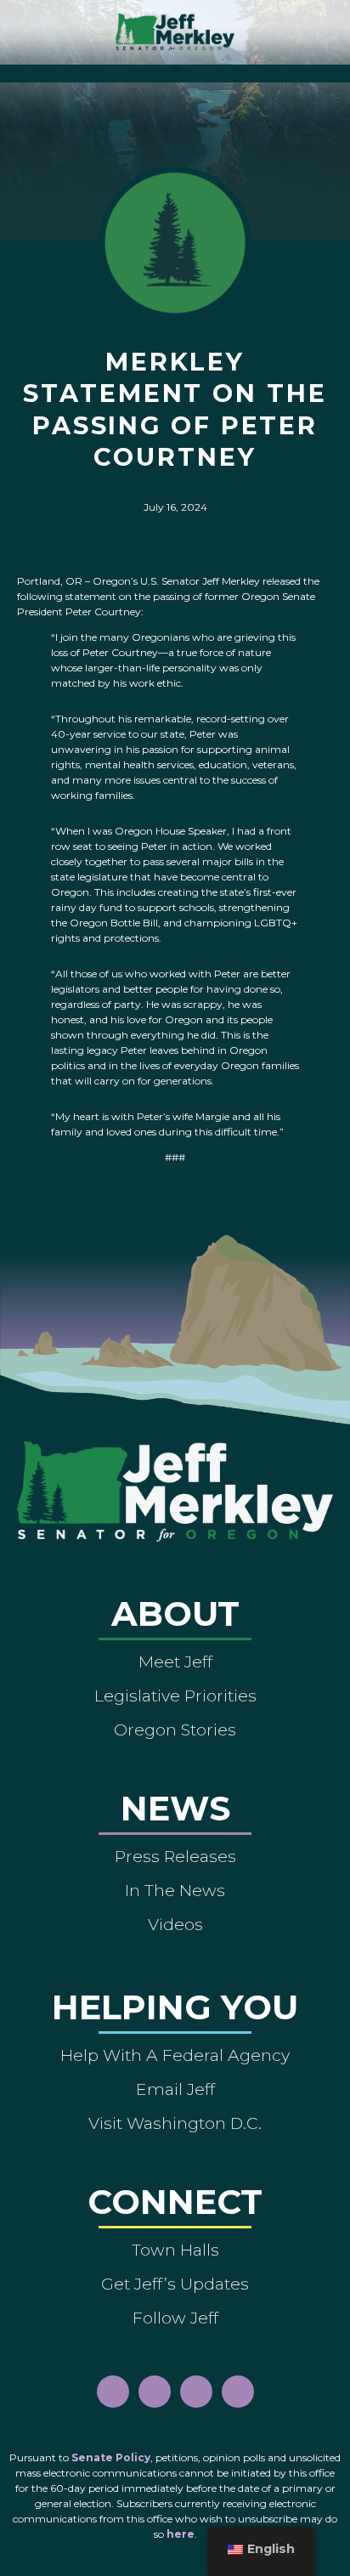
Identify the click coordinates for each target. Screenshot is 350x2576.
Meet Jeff (175, 1662)
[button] (175, 69)
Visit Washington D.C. (175, 2123)
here (181, 2534)
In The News (175, 1890)
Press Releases (175, 1856)
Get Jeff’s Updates (175, 2284)
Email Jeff (175, 2089)
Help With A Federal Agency (175, 2055)
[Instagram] (155, 2392)
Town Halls (175, 2250)
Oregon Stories (175, 1730)
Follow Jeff (175, 2318)
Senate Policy (111, 2457)
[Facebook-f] (113, 2392)
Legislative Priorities (175, 1696)
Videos (175, 1924)
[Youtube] (196, 2392)
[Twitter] (238, 2392)
